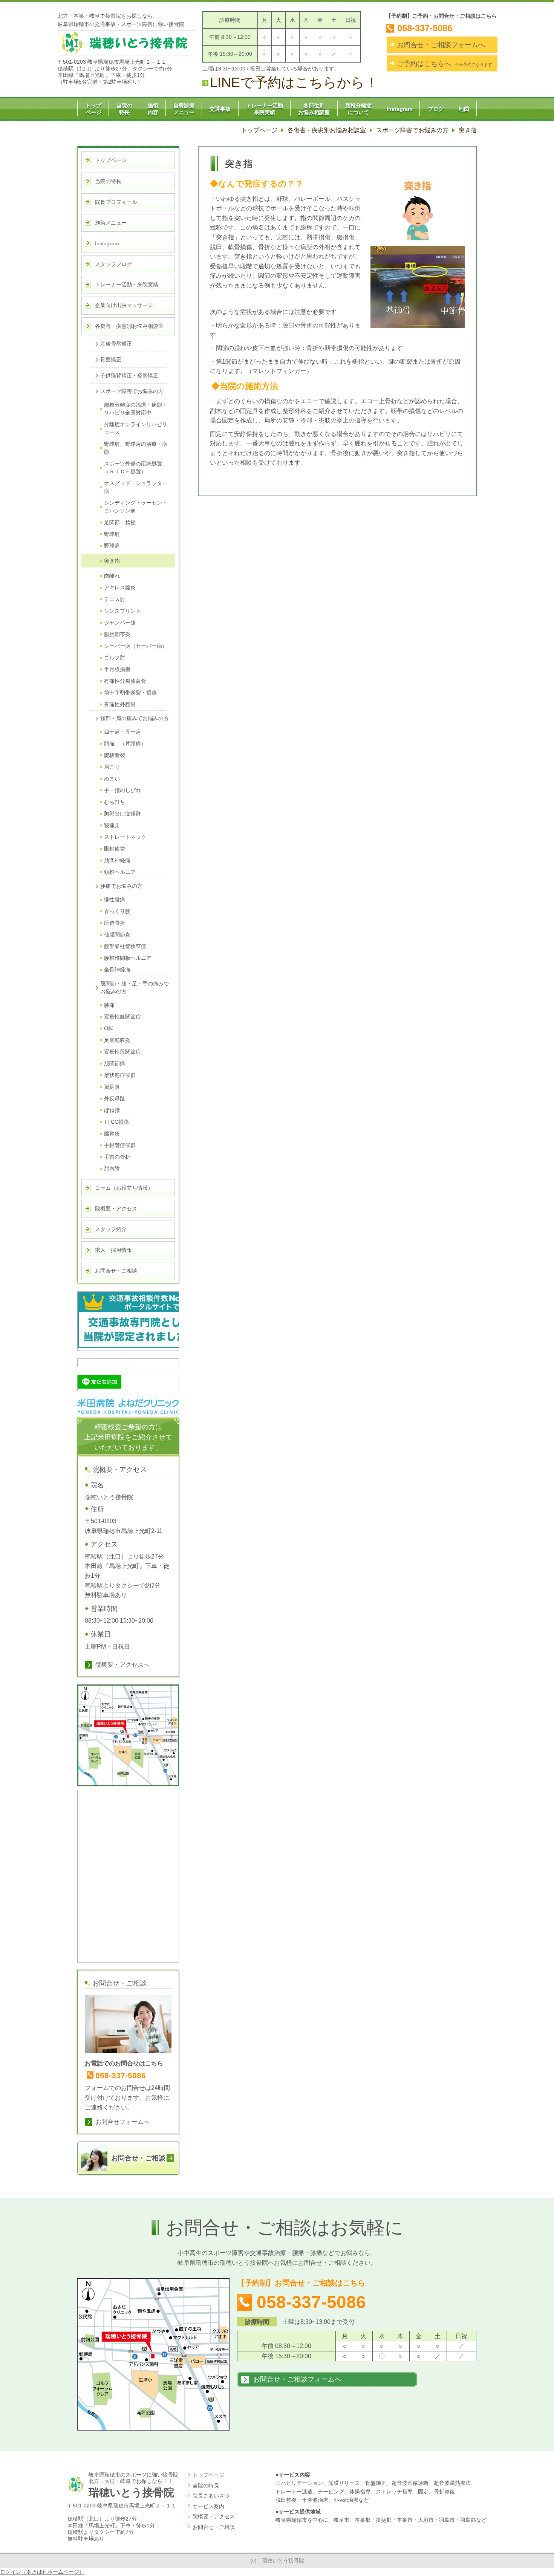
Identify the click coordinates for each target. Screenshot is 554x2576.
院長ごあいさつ (211, 2496)
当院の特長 (206, 2486)
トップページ (208, 2475)
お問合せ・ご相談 (214, 2527)
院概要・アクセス (214, 2516)
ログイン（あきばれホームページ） (42, 2572)
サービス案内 (208, 2506)
